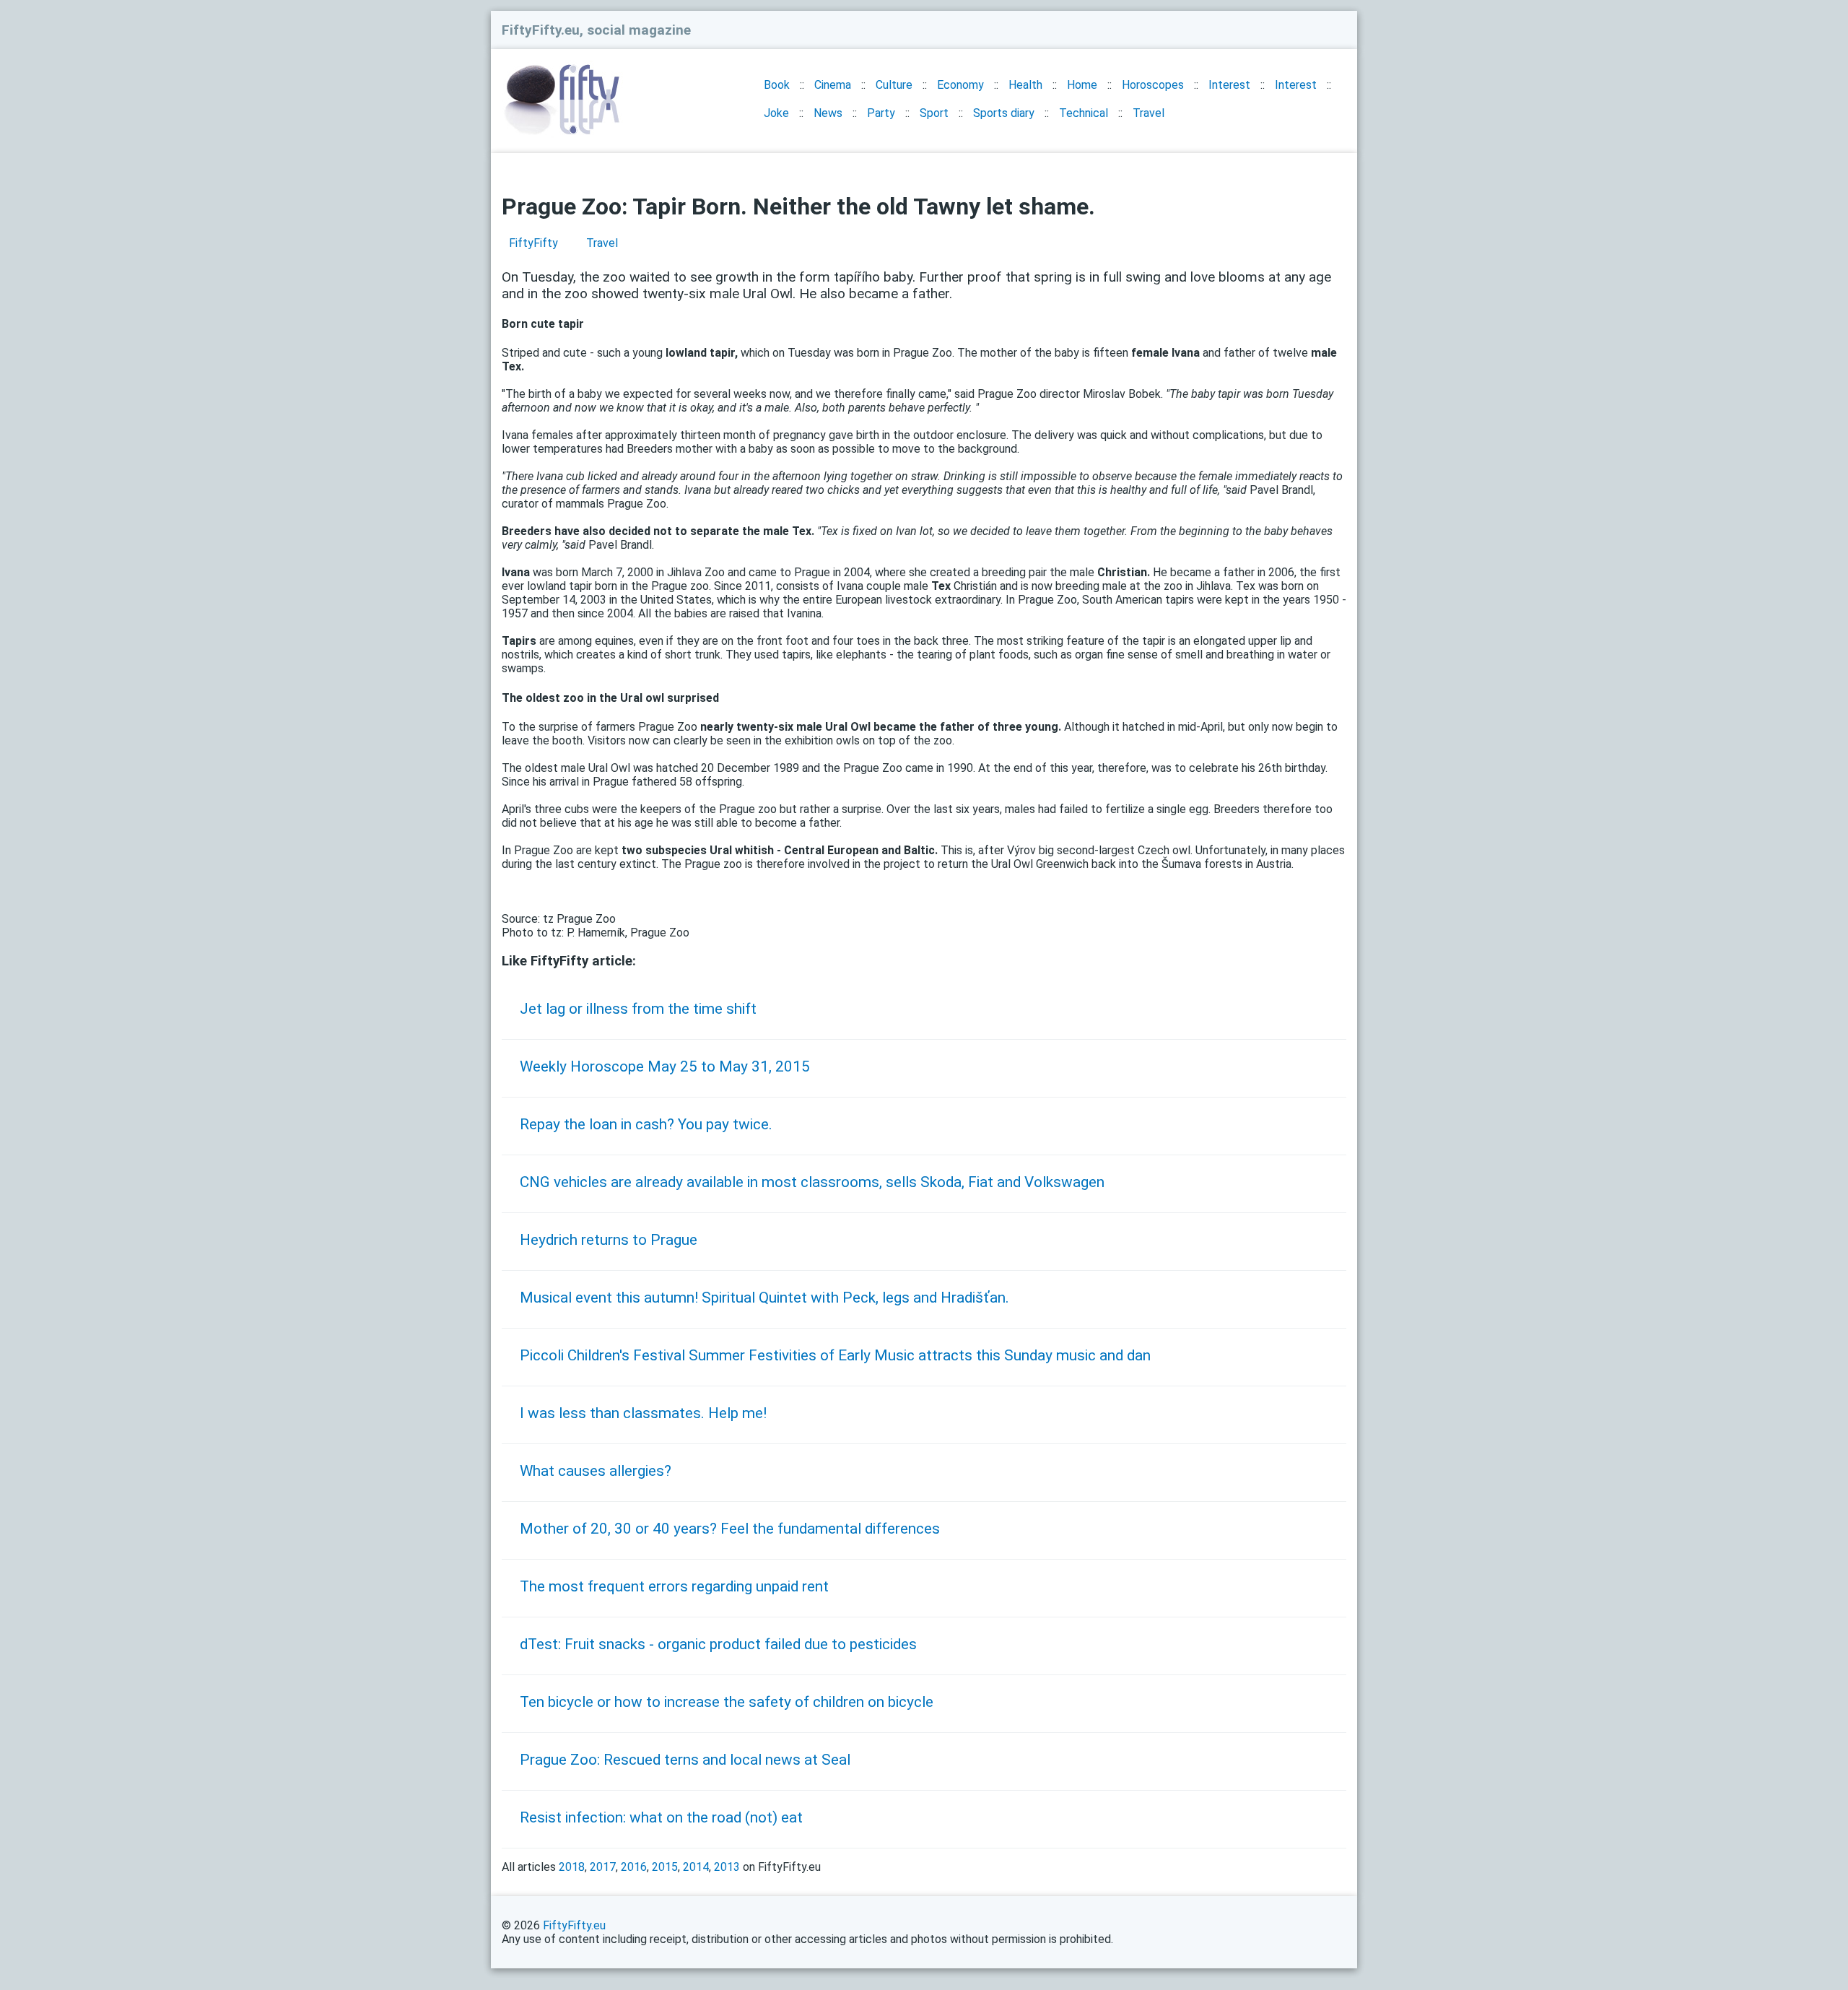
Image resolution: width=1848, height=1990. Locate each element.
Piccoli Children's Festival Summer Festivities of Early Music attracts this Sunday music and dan (835, 1355)
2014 (696, 1867)
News (828, 113)
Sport (934, 113)
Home (1082, 85)
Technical (1084, 113)
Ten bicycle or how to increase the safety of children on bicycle (727, 1702)
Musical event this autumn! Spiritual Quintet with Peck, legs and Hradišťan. (764, 1298)
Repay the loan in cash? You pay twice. (646, 1124)
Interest (1229, 85)
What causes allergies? (596, 1471)
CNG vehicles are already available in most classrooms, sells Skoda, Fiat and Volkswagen (812, 1182)
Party (881, 113)
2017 (603, 1867)
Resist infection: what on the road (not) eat (661, 1817)
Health (1025, 85)
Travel (1149, 113)
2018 (572, 1867)
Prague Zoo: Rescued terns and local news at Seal (685, 1760)
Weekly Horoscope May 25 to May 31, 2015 (665, 1066)
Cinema (833, 85)
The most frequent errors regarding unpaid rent (674, 1586)
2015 (665, 1867)
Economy (960, 85)
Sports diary (1004, 113)
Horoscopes (1153, 85)
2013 (727, 1867)
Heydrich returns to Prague (609, 1240)
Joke (776, 113)
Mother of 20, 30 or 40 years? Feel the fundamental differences (730, 1529)
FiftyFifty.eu (574, 1925)
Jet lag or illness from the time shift (638, 1009)
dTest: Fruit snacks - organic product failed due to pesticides (718, 1644)
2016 (634, 1867)
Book (777, 85)
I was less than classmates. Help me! (643, 1413)
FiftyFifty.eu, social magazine (596, 30)
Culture (894, 85)
